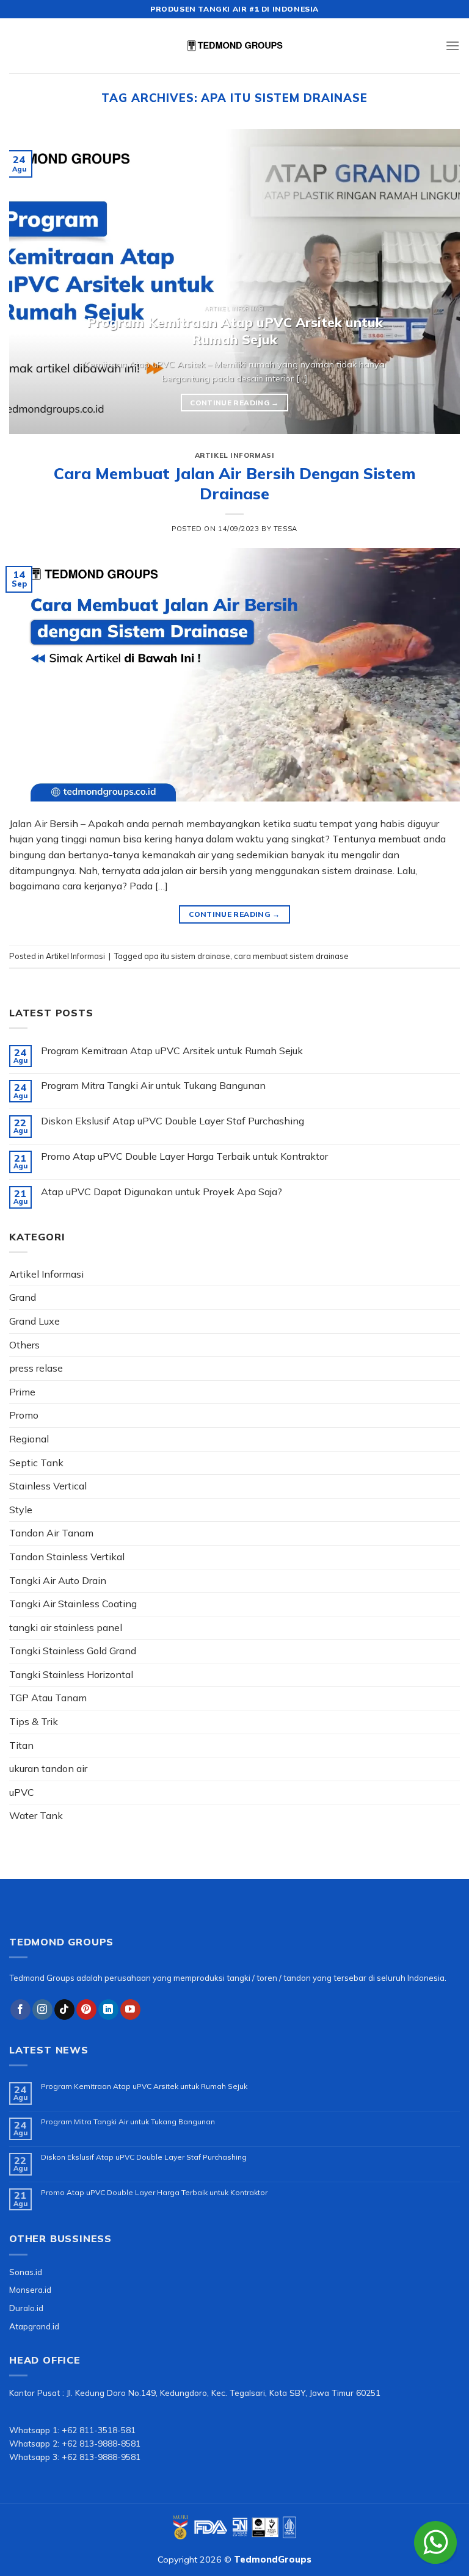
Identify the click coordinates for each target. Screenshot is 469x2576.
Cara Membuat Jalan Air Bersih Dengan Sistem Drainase (235, 483)
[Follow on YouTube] (130, 2010)
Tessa (285, 529)
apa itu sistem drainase (187, 956)
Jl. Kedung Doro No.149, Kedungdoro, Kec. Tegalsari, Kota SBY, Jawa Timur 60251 (224, 2393)
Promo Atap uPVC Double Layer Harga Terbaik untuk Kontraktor (184, 1156)
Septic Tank (36, 1463)
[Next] (435, 281)
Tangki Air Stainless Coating (73, 1604)
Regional (29, 1439)
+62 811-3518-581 (99, 2430)
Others (24, 1345)
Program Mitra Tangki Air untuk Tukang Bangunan (153, 1086)
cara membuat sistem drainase (291, 956)
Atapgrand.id (34, 2326)
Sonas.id (26, 2272)
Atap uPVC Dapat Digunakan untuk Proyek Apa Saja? (162, 1192)
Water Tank (36, 1815)
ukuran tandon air (48, 1768)
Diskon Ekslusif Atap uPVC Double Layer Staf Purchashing (173, 1121)
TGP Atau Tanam (48, 1698)
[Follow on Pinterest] (86, 2010)
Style (21, 1510)
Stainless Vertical (48, 1486)
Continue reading (234, 403)
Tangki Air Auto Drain (58, 1580)
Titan (21, 1745)
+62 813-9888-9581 (101, 2457)
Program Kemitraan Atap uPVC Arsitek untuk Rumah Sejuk (172, 1051)
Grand (23, 1297)
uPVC (22, 1792)
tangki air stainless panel (66, 1627)
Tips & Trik (34, 1721)
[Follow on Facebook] (20, 2010)
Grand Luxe (35, 1321)
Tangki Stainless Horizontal (71, 1674)
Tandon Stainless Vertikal (67, 1557)
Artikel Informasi (235, 455)
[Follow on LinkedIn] (108, 2010)
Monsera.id (30, 2289)
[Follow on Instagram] (42, 2010)
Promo (24, 1415)
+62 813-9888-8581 (101, 2443)
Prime (22, 1392)
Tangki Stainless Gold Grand (73, 1651)
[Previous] (34, 281)
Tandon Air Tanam (51, 1533)
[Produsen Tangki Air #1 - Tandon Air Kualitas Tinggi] (234, 46)
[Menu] (453, 45)
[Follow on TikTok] (64, 2010)
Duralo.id (26, 2308)
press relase (36, 1368)
